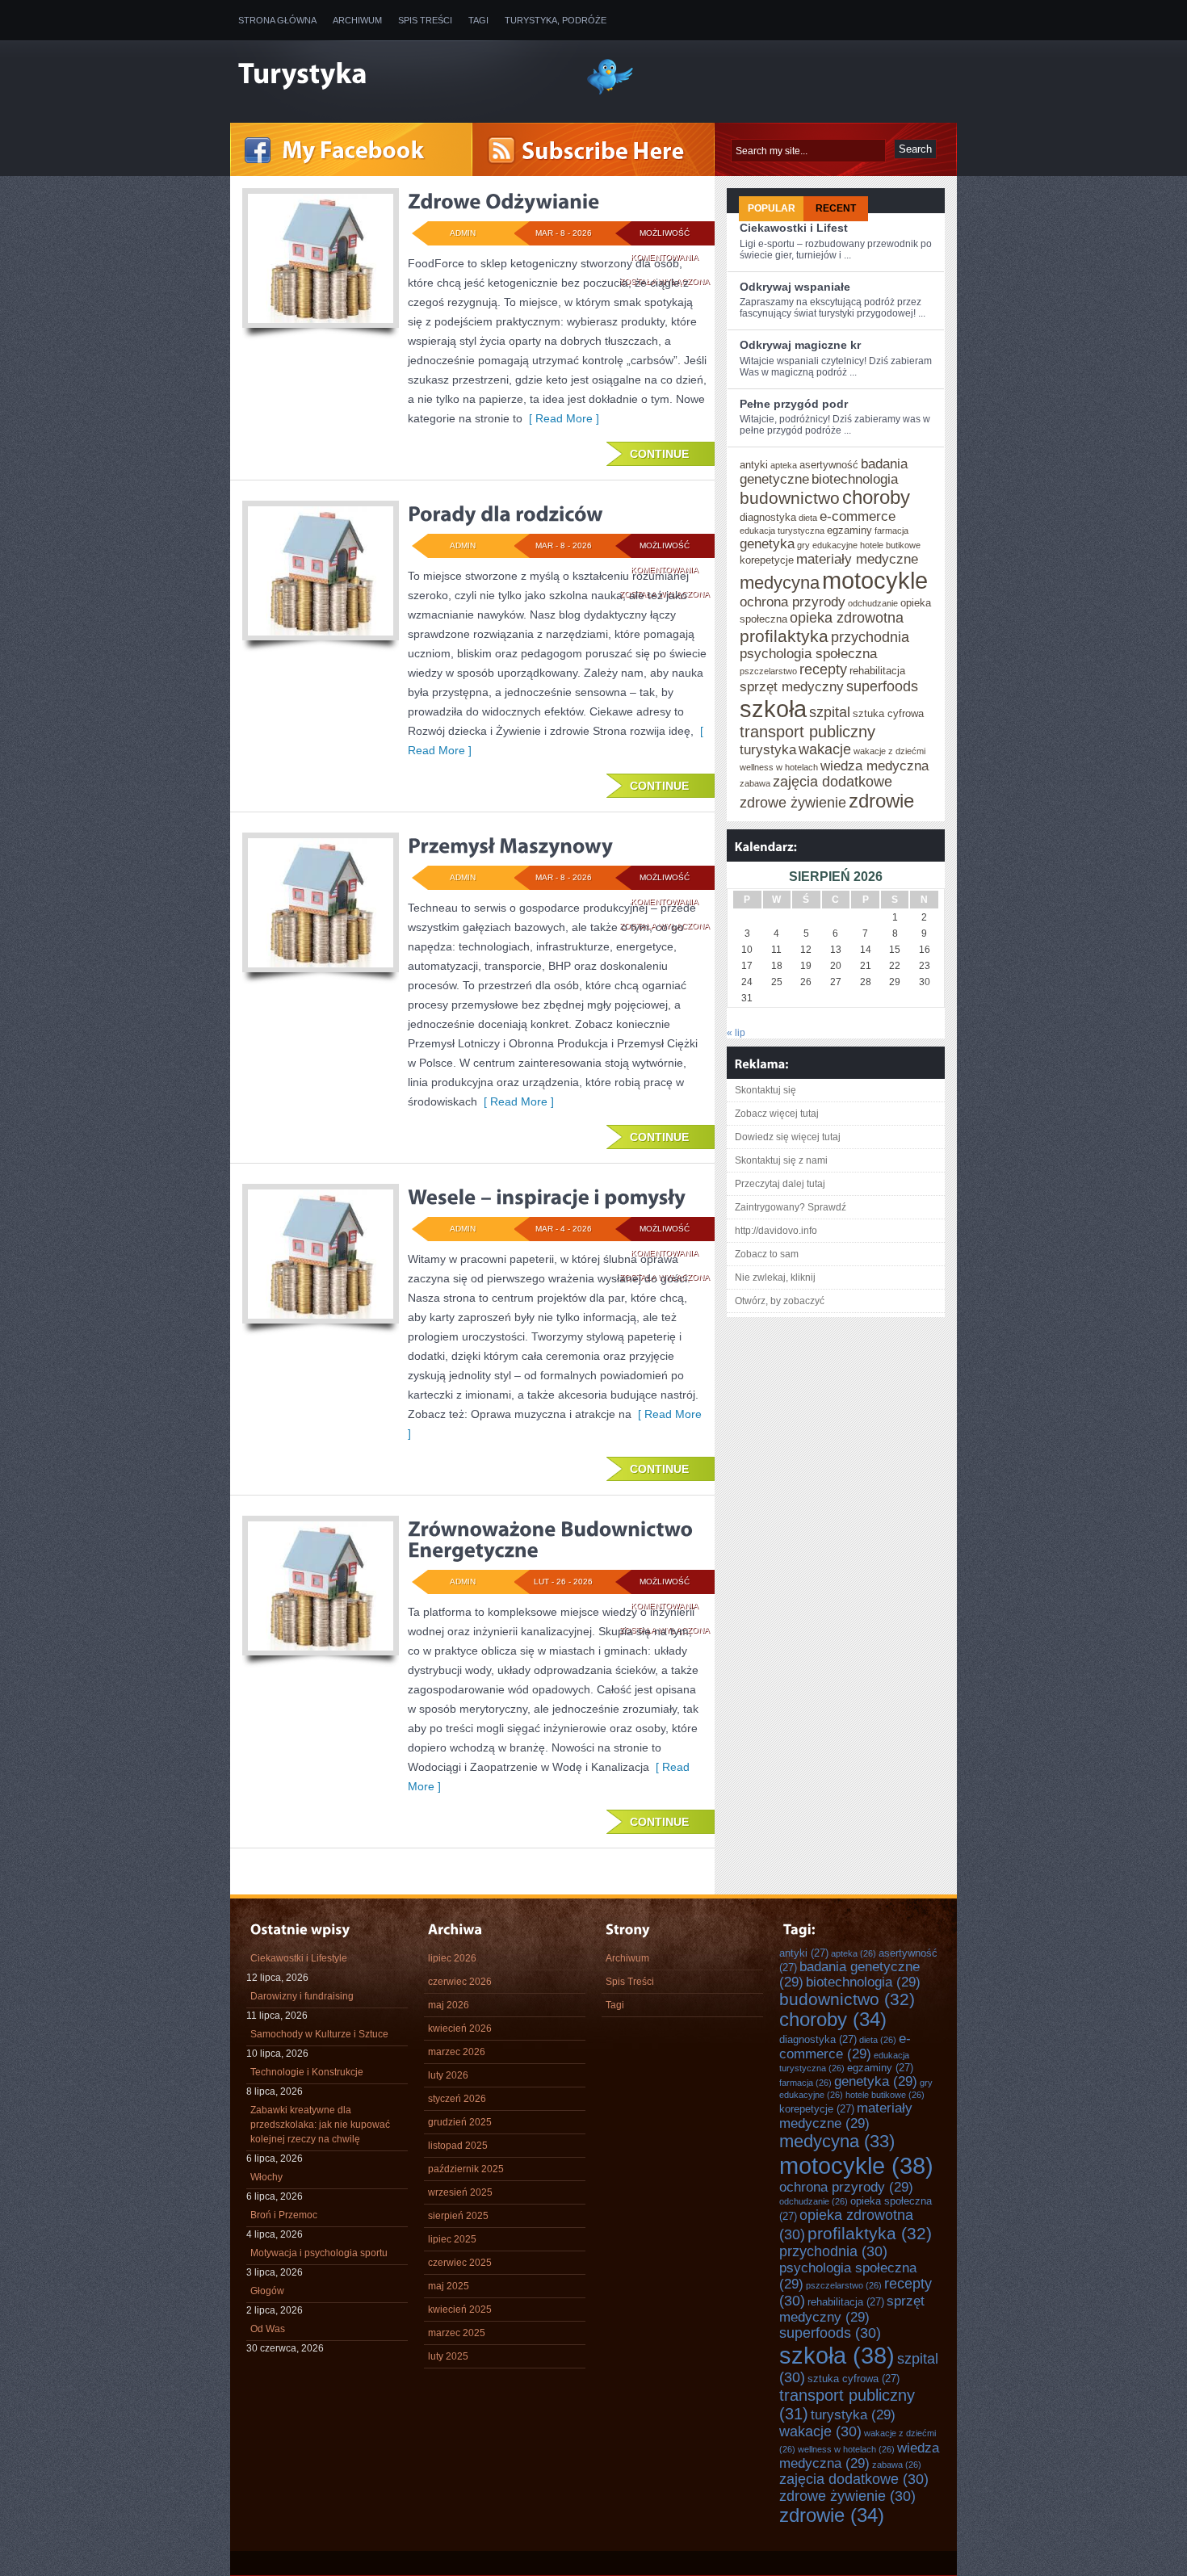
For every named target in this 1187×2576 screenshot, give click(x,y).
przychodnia (870, 637)
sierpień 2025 (458, 2216)
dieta (808, 518)
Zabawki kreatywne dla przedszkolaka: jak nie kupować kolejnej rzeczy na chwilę (320, 2125)
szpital (830, 712)
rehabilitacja (877, 671)
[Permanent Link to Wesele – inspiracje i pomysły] (547, 1197)
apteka (784, 465)
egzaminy (849, 530)
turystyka (768, 749)
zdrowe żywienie (793, 803)
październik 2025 (466, 2169)
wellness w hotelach (779, 767)
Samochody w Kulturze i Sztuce (319, 2034)
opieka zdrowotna (847, 618)
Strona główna (277, 20)
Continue (659, 454)
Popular (772, 208)
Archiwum (357, 20)
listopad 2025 (458, 2146)
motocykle (875, 580)
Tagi (478, 20)
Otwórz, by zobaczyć (780, 1301)
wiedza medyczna (875, 766)
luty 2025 (448, 2356)
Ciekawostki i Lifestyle (299, 1958)
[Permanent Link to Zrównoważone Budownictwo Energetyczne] (553, 1539)
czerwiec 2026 (460, 1982)
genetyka (767, 543)
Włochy (266, 2177)
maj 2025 (449, 2286)
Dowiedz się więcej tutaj (788, 1137)
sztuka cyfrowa (888, 713)
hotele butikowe (890, 545)
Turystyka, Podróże (556, 20)
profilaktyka (784, 636)
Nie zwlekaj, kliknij (775, 1278)
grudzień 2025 (460, 2122)
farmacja (891, 531)
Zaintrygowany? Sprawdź (791, 1207)
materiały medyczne (857, 559)
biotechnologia (855, 479)
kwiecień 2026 (460, 2028)
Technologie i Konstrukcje (307, 2072)
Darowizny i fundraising (302, 1996)
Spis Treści (425, 20)
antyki (754, 465)
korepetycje (767, 560)
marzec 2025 (457, 2333)
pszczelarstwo (768, 671)
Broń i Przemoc (284, 2215)
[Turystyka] (400, 75)
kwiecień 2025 (460, 2310)
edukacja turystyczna (782, 531)
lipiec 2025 (452, 2239)
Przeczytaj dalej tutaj (780, 1184)
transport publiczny (807, 732)
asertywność (829, 465)
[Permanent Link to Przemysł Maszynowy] (510, 845)
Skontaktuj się (765, 1090)
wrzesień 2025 (460, 2192)
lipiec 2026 (452, 1958)
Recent (836, 208)
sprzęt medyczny (792, 686)
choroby (876, 497)
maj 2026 (449, 2005)
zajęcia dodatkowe (833, 782)
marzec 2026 (457, 2052)
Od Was (268, 2329)
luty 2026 (448, 2075)
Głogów (267, 2291)
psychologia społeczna (808, 653)
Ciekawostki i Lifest (794, 228)
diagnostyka (768, 517)
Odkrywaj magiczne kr (800, 345)
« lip (736, 1033)
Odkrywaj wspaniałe (795, 287)
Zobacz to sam (767, 1254)
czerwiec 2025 (460, 2263)
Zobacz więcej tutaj (777, 1114)
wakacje (825, 749)
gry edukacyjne (827, 545)
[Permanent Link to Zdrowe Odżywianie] (503, 201)
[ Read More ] (561, 418)
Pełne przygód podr (794, 404)
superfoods (882, 686)
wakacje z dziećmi (889, 751)
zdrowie (881, 801)
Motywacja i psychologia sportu (319, 2253)
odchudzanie (873, 603)
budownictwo (790, 498)
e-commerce (858, 516)
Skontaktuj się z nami (781, 1160)
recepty (823, 669)
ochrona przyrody (793, 602)
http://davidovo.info (776, 1231)
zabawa (755, 783)
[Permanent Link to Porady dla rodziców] (505, 514)
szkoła (773, 709)
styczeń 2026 (457, 2099)
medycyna (780, 583)
